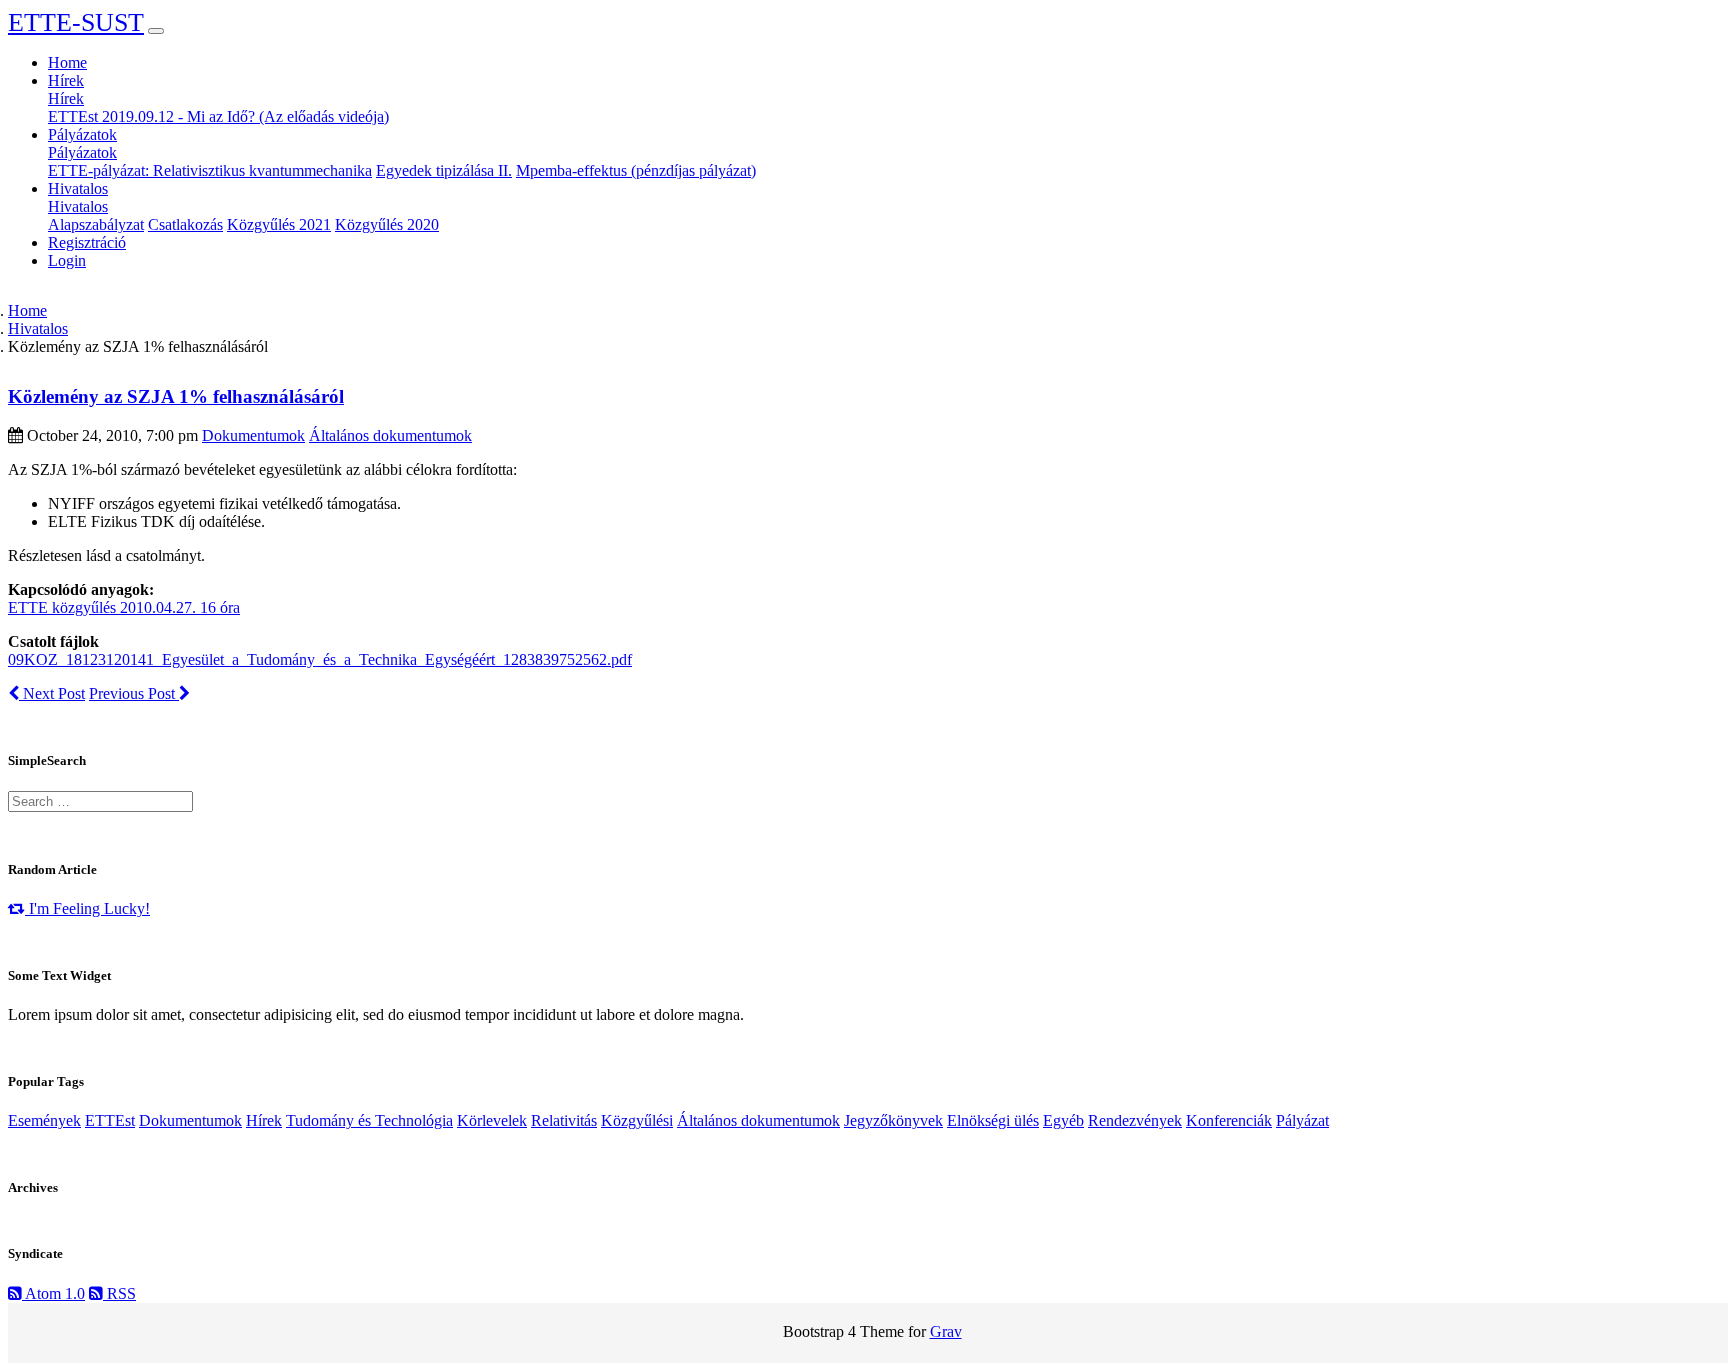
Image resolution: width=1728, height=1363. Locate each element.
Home (67, 62)
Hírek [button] (66, 80)
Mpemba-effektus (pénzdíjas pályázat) (636, 170)
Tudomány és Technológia (369, 1120)
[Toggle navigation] (156, 31)
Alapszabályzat (96, 224)
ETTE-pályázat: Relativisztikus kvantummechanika (210, 170)
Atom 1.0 (53, 1293)
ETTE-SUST (76, 22)
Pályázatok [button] (82, 134)
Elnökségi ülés (993, 1120)
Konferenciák (1229, 1120)
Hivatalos (78, 206)
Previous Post (134, 693)
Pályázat (1302, 1120)
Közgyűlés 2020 (387, 224)
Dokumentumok (253, 435)
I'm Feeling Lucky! (87, 908)
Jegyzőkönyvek (893, 1120)
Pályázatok (82, 152)
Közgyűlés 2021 (279, 224)
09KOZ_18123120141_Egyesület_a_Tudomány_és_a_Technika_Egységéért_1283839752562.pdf (320, 659)
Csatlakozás (185, 224)
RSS (119, 1293)
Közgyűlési (637, 1120)
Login (67, 260)
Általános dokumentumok (390, 435)
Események (44, 1120)
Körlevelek (492, 1120)
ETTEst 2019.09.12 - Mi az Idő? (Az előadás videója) (218, 116)
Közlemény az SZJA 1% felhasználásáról (176, 396)
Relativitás (564, 1120)
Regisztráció (87, 242)
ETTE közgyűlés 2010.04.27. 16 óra (124, 607)
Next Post (52, 693)
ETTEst (110, 1120)
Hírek (66, 98)
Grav (946, 1331)
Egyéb (1063, 1120)
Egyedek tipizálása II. (444, 170)
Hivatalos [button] (78, 188)
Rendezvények (1135, 1120)
